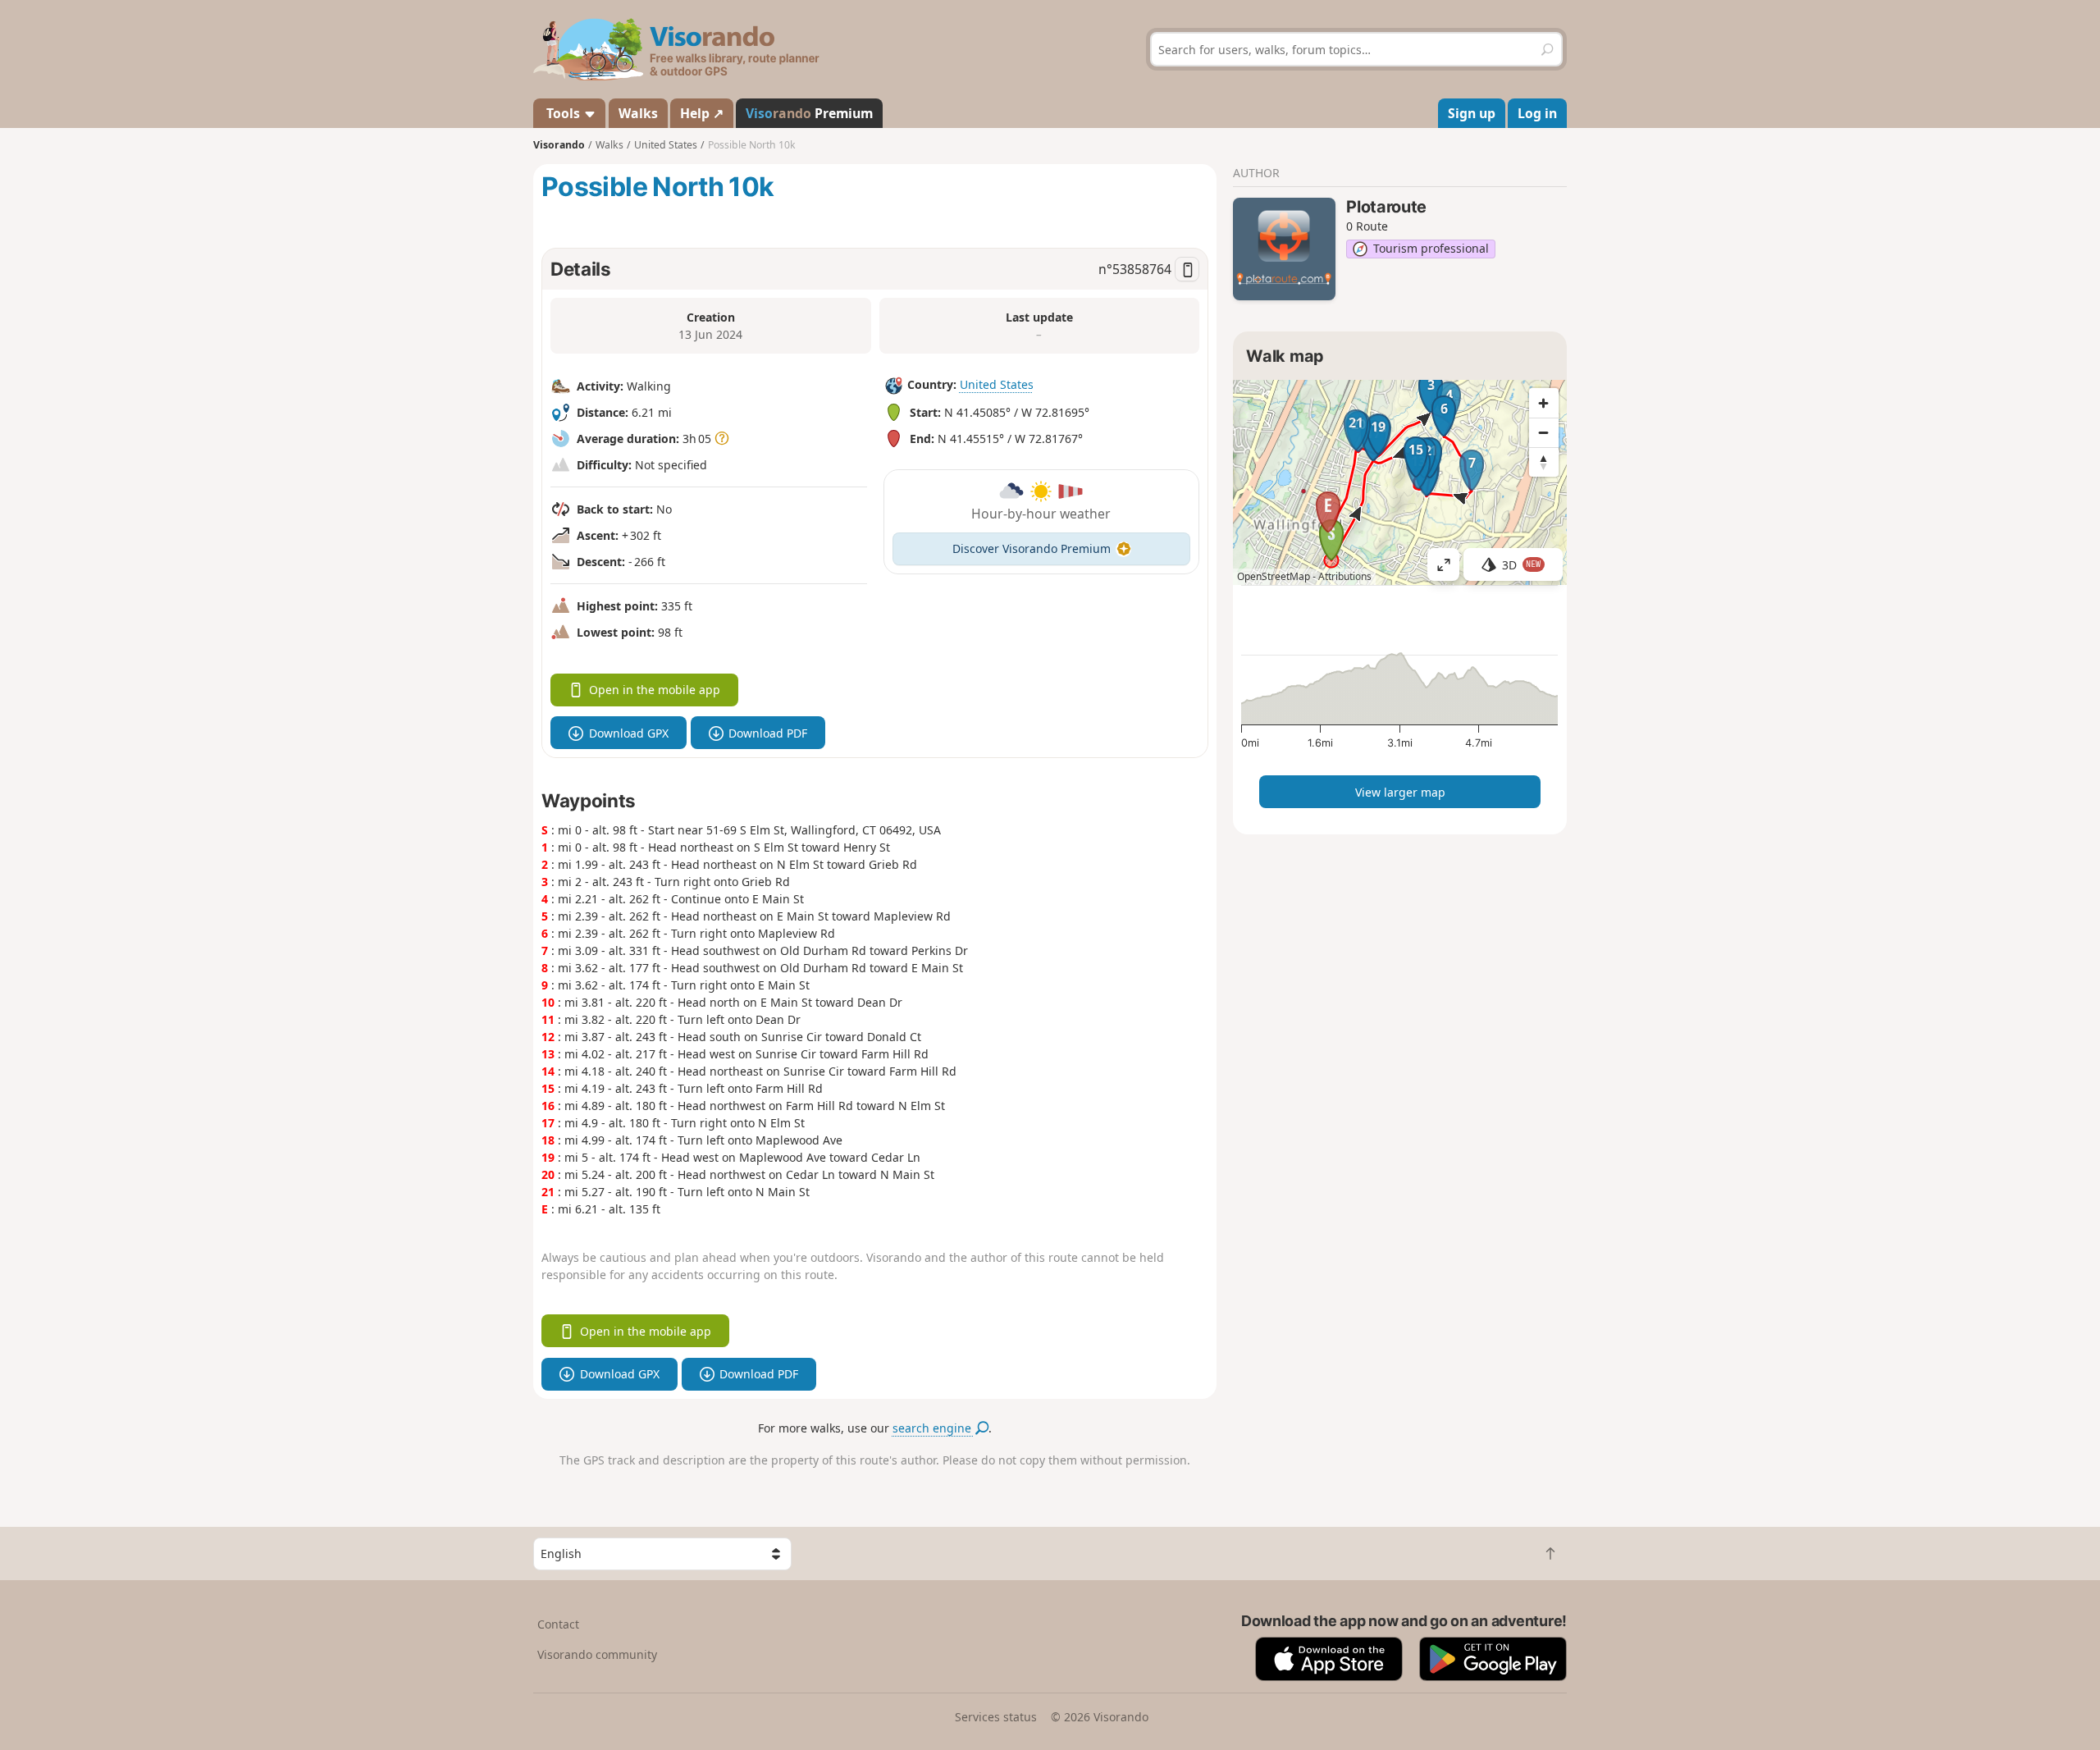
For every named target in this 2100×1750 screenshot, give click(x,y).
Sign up (1472, 113)
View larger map (1400, 792)
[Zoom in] (1544, 403)
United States (997, 384)
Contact (558, 1624)
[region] (1400, 482)
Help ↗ (702, 113)
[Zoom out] (1544, 432)
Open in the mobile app (655, 690)
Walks (638, 113)
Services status (996, 1717)
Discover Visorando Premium (1032, 548)
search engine (934, 1428)
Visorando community (597, 1654)
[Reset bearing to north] (1544, 462)
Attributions (1345, 576)
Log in (1537, 113)
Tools (563, 113)
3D (1522, 565)
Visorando (559, 145)
